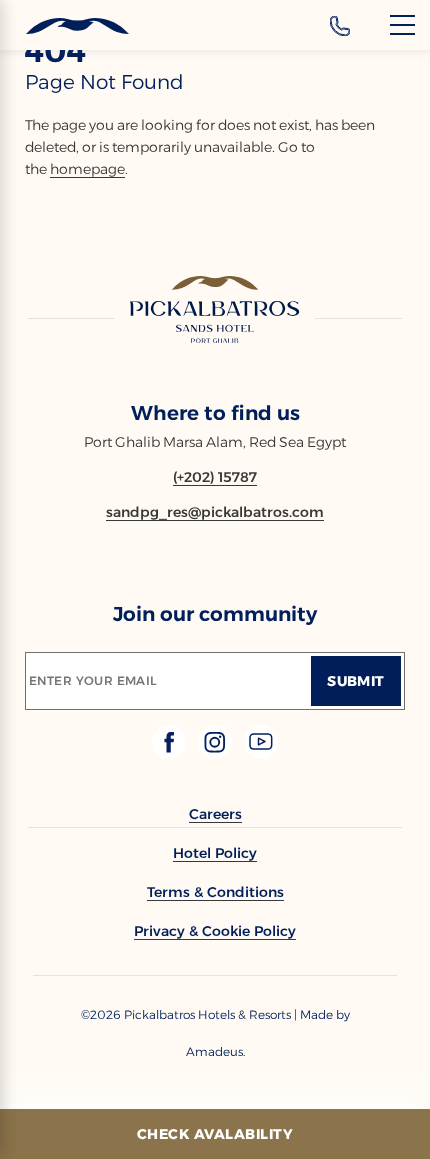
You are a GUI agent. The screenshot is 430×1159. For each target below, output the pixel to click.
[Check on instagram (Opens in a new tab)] (217, 753)
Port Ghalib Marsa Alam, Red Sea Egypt (215, 442)
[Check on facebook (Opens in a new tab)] (171, 753)
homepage (87, 169)
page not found (104, 82)
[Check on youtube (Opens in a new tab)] (261, 753)
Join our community (215, 614)
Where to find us (215, 413)
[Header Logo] (64, 26)
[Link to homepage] (215, 311)
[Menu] (402, 25)
